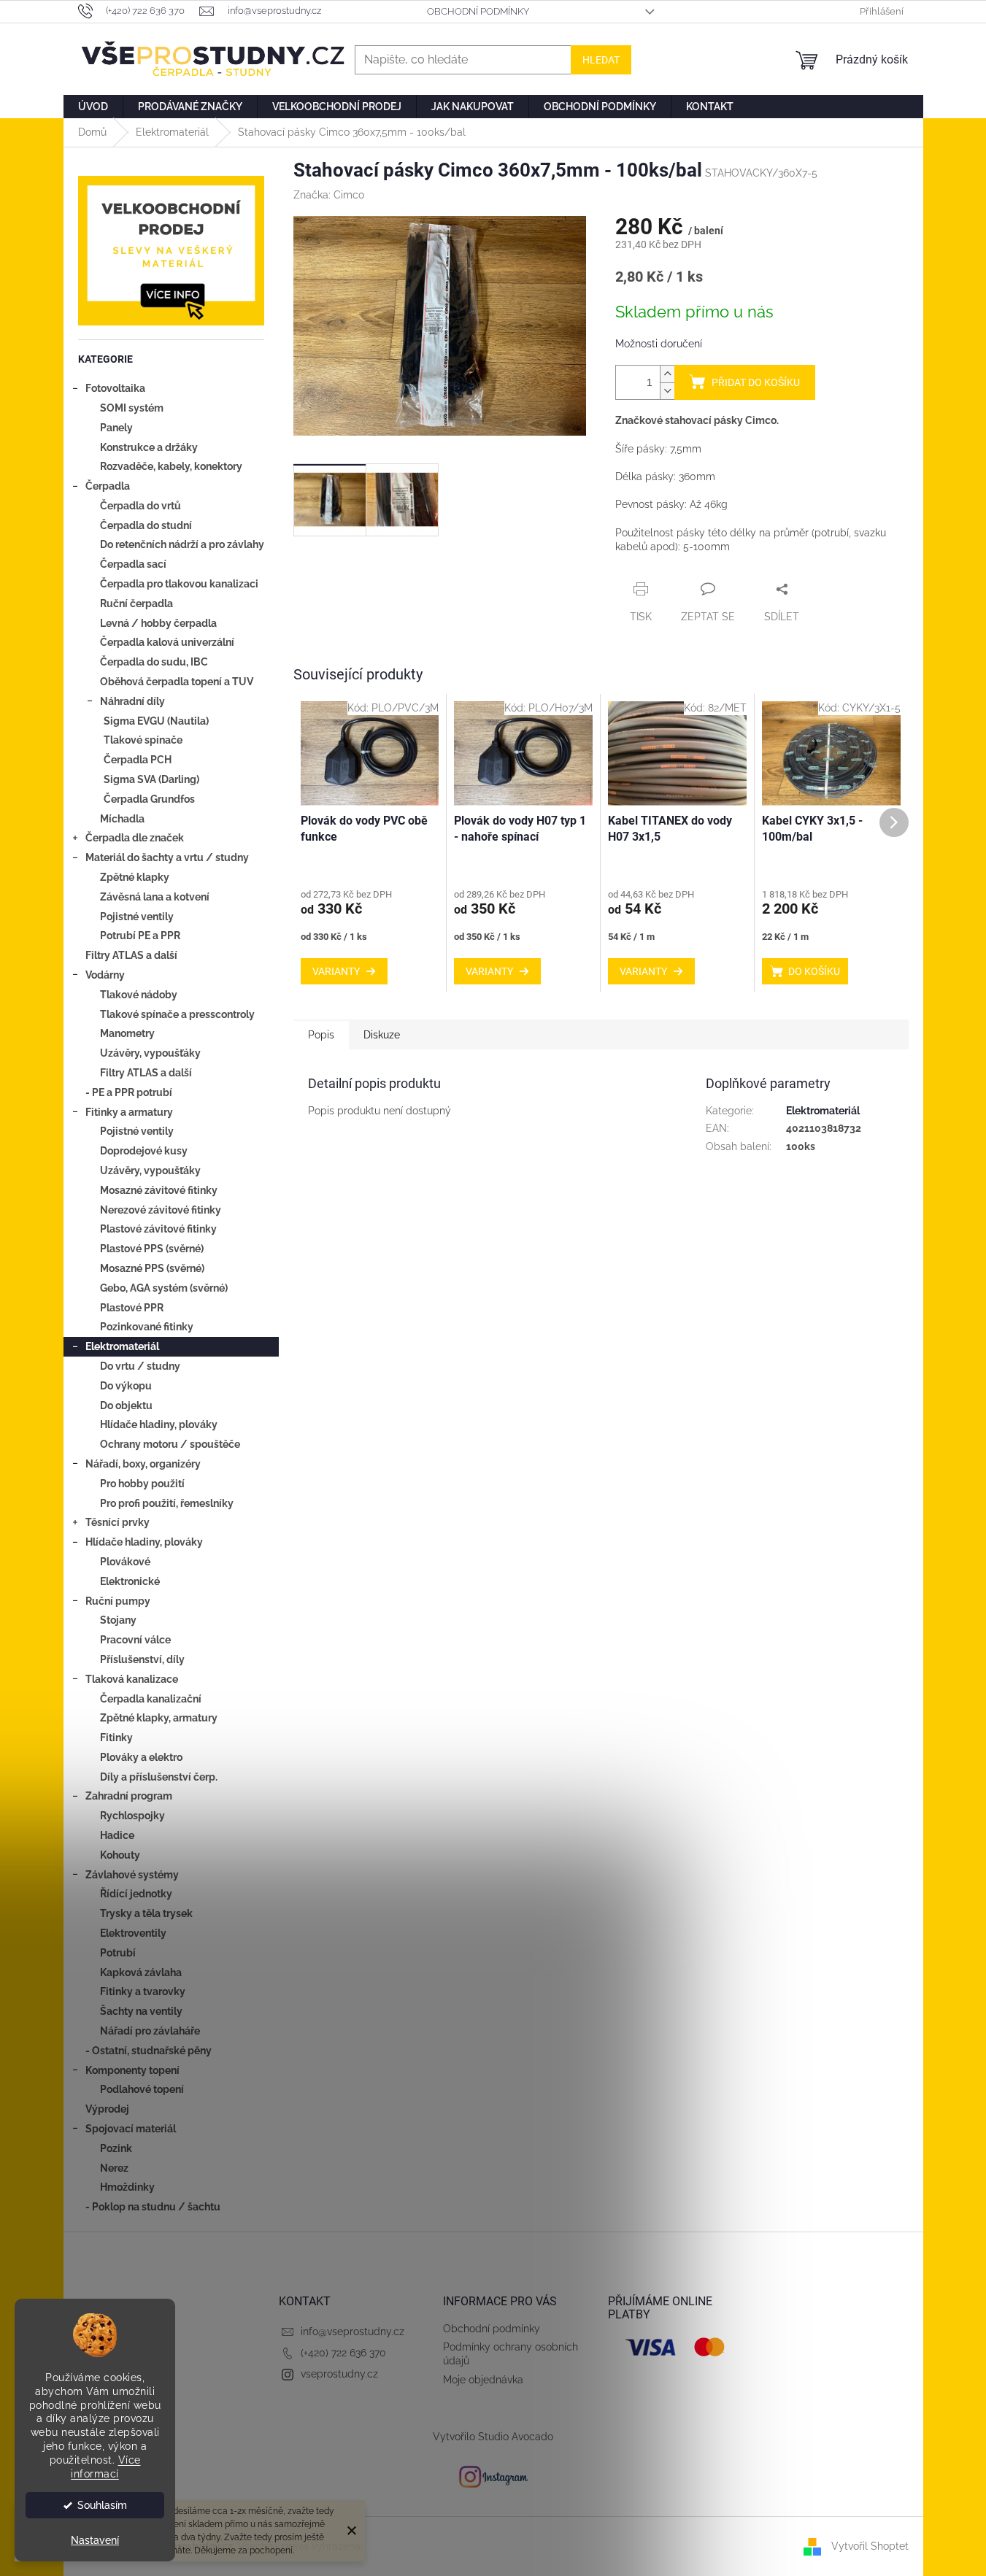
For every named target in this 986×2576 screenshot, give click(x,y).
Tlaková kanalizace (132, 1679)
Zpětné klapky (135, 877)
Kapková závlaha (141, 1973)
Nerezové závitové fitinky (161, 1210)
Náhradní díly (132, 701)
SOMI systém (132, 408)
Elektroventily (133, 1933)
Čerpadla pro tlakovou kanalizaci (179, 584)
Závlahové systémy (132, 1875)
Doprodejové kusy (144, 1151)
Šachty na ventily (141, 2011)
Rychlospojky (132, 1816)
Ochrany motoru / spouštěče (170, 1444)
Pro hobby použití (142, 1484)
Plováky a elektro (141, 1757)
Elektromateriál (122, 1346)
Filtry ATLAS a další (131, 955)
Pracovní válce (135, 1640)
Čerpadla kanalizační (151, 1699)
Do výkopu (126, 1386)
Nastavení (95, 2540)
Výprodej (107, 2109)
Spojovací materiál (131, 2129)
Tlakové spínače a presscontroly (177, 1014)
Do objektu (126, 1405)
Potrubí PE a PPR (140, 936)
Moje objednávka (483, 2380)
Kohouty (120, 1855)
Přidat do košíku (756, 382)
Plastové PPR (132, 1308)
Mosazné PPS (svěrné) (152, 1268)
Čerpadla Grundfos (149, 799)
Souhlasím (102, 2505)
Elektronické (130, 1581)
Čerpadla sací (133, 564)
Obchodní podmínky (478, 11)
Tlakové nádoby (139, 995)
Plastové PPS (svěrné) (152, 1249)
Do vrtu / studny (140, 1366)
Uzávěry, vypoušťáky (150, 1053)
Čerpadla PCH (138, 760)
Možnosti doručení (659, 344)
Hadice (117, 1835)
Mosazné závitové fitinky (159, 1190)
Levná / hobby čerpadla (158, 623)
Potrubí (118, 1953)
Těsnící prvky (118, 1522)
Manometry (127, 1033)
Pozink (116, 2148)
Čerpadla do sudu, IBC (154, 662)
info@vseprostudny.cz (353, 2332)
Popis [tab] (321, 1035)
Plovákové (125, 1562)
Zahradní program (129, 1796)
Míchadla (122, 819)
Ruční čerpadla (136, 603)
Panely (116, 428)
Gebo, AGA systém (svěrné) (164, 1288)
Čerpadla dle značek (135, 838)
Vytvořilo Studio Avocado (493, 2437)
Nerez (114, 2168)
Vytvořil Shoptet (870, 2546)
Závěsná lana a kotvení (155, 897)
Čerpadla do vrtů (140, 506)
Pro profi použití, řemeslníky (167, 1503)
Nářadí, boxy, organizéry (143, 1464)
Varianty (336, 971)
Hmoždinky (127, 2187)
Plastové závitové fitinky (158, 1229)
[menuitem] (93, 107)
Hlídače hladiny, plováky (159, 1424)
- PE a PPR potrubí (129, 1092)
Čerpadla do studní (146, 525)
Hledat (601, 60)
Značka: (329, 195)
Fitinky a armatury (129, 1112)
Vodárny (105, 975)
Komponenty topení (132, 2070)
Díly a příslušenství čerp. (159, 1777)
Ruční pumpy (118, 1601)
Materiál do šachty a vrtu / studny (167, 857)
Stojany (118, 1620)
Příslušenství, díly (142, 1659)
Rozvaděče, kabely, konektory (171, 466)
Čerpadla (108, 486)
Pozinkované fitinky (147, 1327)
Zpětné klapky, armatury (159, 1718)
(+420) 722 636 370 (343, 2353)
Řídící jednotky (136, 1894)
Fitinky (116, 1738)
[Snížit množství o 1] (667, 391)
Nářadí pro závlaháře (150, 2031)
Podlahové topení (142, 2089)
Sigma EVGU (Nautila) (156, 721)
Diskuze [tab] (382, 1035)
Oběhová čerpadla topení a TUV (177, 682)
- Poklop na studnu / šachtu (153, 2207)
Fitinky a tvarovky (143, 1991)
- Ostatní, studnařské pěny (149, 2051)
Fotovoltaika (115, 388)
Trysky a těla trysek (146, 1913)
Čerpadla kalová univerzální (167, 642)
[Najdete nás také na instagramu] (493, 2476)
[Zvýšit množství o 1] (667, 374)
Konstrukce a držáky (149, 447)
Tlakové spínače (143, 740)
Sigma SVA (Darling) (151, 779)
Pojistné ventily (137, 917)
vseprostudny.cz (339, 2374)
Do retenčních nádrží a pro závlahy (182, 544)
